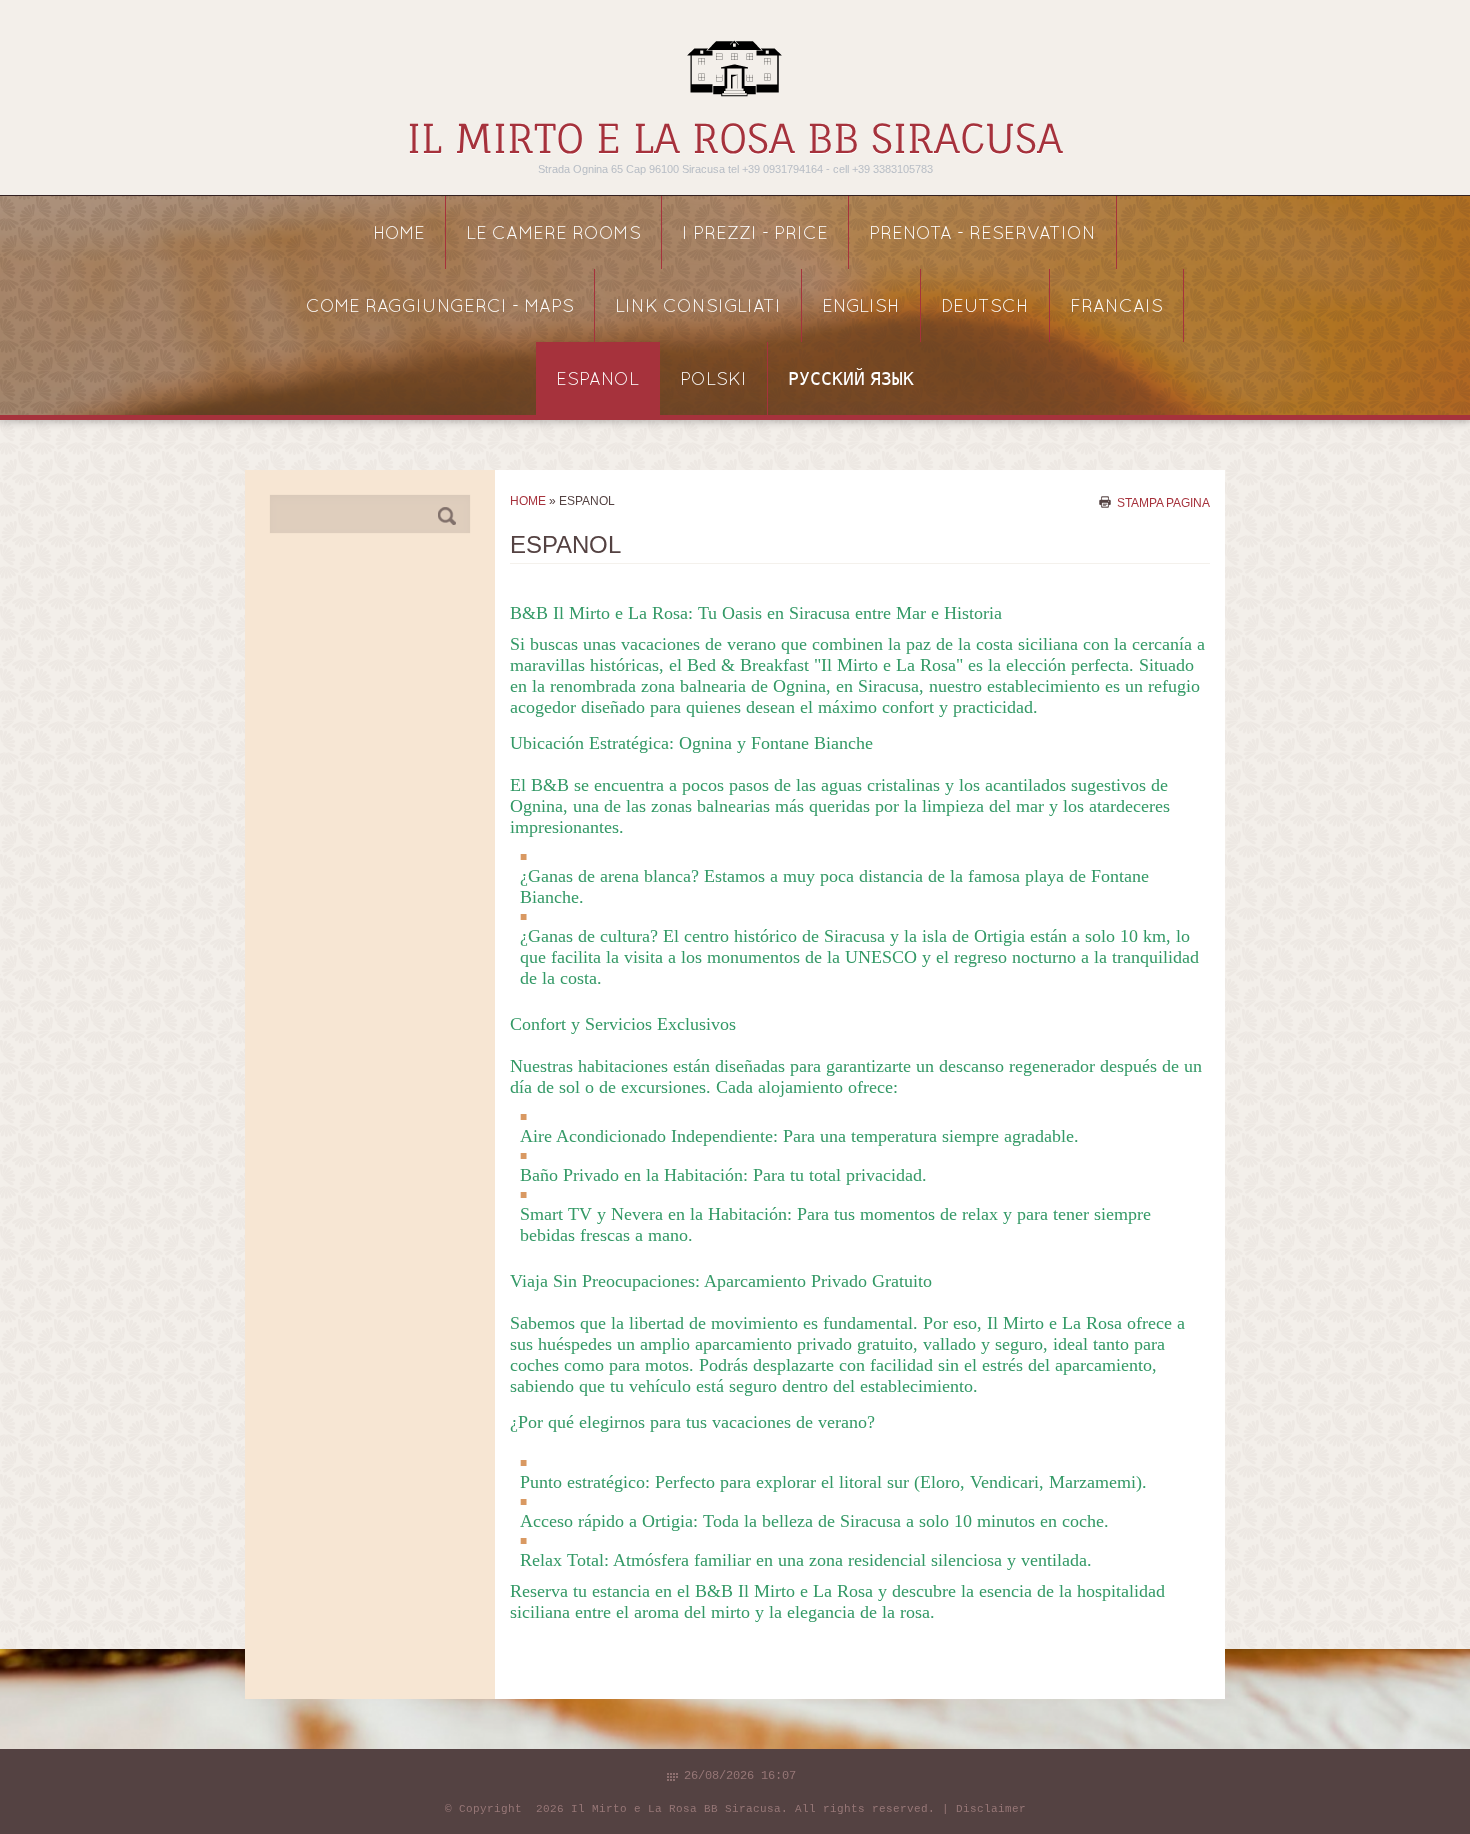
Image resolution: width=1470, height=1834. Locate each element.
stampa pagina (1163, 502)
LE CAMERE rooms (553, 234)
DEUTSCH (985, 307)
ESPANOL (597, 380)
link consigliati (698, 307)
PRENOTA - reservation (982, 234)
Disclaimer (991, 1809)
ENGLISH (861, 307)
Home (399, 234)
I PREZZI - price (755, 234)
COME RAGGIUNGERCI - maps (440, 307)
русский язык (851, 380)
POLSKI (713, 380)
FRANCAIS (1116, 307)
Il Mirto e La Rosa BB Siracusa (735, 138)
